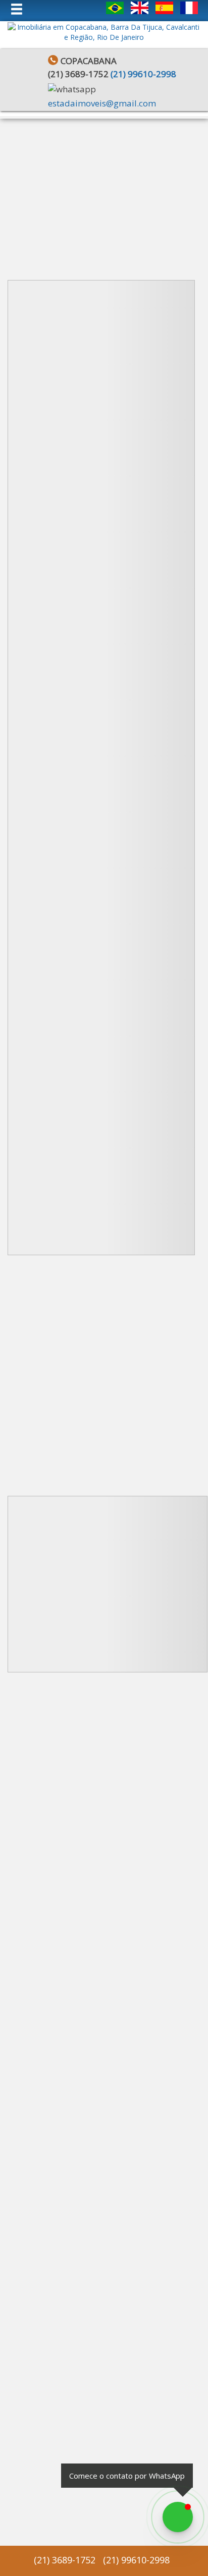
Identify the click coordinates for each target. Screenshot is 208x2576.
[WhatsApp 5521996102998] (178, 2517)
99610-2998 (143, 74)
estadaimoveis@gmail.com (102, 103)
